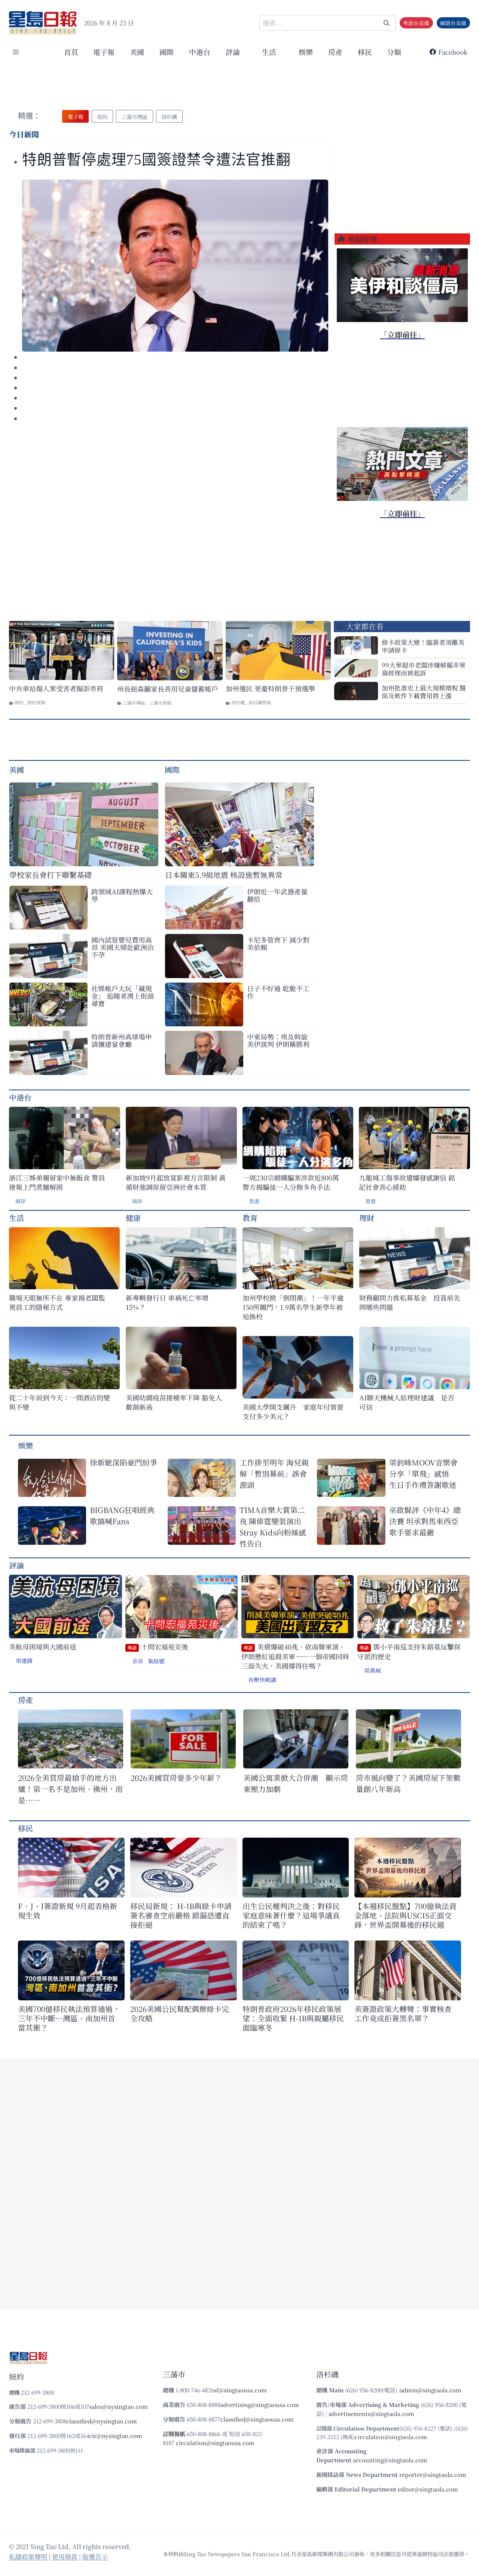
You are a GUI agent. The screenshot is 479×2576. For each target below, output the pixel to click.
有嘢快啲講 (262, 1680)
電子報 (104, 52)
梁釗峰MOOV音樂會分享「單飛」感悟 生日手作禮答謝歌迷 (423, 1474)
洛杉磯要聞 (260, 702)
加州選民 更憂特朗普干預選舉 (270, 688)
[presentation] (175, 266)
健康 (133, 1218)
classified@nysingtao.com (102, 2421)
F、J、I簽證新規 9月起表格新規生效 (68, 1911)
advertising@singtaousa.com (260, 2405)
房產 (335, 52)
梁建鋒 (24, 1661)
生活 (16, 1218)
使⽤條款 (65, 2556)
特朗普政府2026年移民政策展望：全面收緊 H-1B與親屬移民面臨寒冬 (293, 2018)
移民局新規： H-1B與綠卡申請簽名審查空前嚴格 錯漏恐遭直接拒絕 (181, 1915)
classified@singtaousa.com (257, 2419)
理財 (367, 1218)
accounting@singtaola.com (390, 2460)
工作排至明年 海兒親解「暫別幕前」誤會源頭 (274, 1474)
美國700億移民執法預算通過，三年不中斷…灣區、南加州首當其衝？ (69, 2018)
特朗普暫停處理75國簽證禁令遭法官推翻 (156, 160)
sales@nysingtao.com (118, 2406)
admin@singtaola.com (431, 2390)
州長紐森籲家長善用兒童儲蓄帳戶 (168, 689)
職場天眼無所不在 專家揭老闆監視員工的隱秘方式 (57, 1302)
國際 (167, 52)
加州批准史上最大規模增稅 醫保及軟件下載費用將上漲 (424, 692)
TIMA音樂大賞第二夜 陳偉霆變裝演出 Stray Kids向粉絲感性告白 (273, 1527)
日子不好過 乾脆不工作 (278, 992)
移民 (365, 52)
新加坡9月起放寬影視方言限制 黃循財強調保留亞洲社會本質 (176, 1182)
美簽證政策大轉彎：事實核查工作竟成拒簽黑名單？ (403, 2013)
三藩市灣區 (134, 703)
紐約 (19, 702)
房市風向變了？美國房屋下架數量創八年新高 (408, 1783)
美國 (137, 52)
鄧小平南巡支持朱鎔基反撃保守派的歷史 (409, 1652)
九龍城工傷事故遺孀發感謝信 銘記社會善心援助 (407, 1182)
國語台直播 (453, 23)
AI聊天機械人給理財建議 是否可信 (407, 1402)
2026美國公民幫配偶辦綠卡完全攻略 (180, 2013)
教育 (250, 1218)
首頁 (71, 52)
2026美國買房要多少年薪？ (176, 1778)
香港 (254, 1201)
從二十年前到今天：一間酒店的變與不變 (60, 1402)
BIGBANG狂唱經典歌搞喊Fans (122, 1515)
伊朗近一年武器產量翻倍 (277, 895)
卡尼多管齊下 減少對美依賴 (278, 943)
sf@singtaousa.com (240, 2390)
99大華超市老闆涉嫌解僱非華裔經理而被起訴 (424, 669)
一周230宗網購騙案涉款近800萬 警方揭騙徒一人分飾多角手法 (291, 1182)
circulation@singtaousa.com (215, 2443)
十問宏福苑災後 (158, 1647)
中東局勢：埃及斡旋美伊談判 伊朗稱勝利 (278, 1040)
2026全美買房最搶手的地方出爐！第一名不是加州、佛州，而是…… (70, 1789)
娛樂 (306, 52)
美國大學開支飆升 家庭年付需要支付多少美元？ (293, 1412)
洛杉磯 (238, 702)
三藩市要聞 (160, 703)
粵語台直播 (416, 23)
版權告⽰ (95, 2556)
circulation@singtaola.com (391, 2437)
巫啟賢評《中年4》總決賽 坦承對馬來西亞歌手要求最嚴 (425, 1521)
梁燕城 (373, 1670)
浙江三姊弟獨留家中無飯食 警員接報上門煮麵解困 (57, 1182)
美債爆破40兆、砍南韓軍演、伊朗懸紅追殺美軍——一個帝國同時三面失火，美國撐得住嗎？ (295, 1656)
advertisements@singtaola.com (371, 2413)
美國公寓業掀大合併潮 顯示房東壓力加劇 (296, 1783)
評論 (16, 1565)
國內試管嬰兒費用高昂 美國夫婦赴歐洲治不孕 (123, 947)
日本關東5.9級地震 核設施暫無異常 (224, 875)
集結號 (156, 1661)
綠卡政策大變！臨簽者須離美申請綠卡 (423, 646)
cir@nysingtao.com (116, 2436)
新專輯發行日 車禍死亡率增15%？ (167, 1302)
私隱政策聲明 (28, 2556)
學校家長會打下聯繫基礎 (51, 875)
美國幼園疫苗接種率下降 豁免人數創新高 (174, 1402)
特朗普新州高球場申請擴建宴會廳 (122, 1040)
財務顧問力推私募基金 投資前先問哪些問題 (410, 1302)
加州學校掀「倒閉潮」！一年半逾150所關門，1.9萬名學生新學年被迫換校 (293, 1307)
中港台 (200, 52)
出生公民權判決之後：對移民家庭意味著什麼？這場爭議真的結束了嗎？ (291, 1915)
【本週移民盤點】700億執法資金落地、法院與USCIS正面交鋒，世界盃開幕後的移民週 (405, 1915)
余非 (138, 1661)
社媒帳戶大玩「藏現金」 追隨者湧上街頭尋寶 (123, 996)
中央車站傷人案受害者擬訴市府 (56, 688)
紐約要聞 (36, 702)
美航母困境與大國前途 (43, 1647)
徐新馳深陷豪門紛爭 (123, 1462)
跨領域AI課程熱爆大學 (122, 895)
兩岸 (21, 1201)
